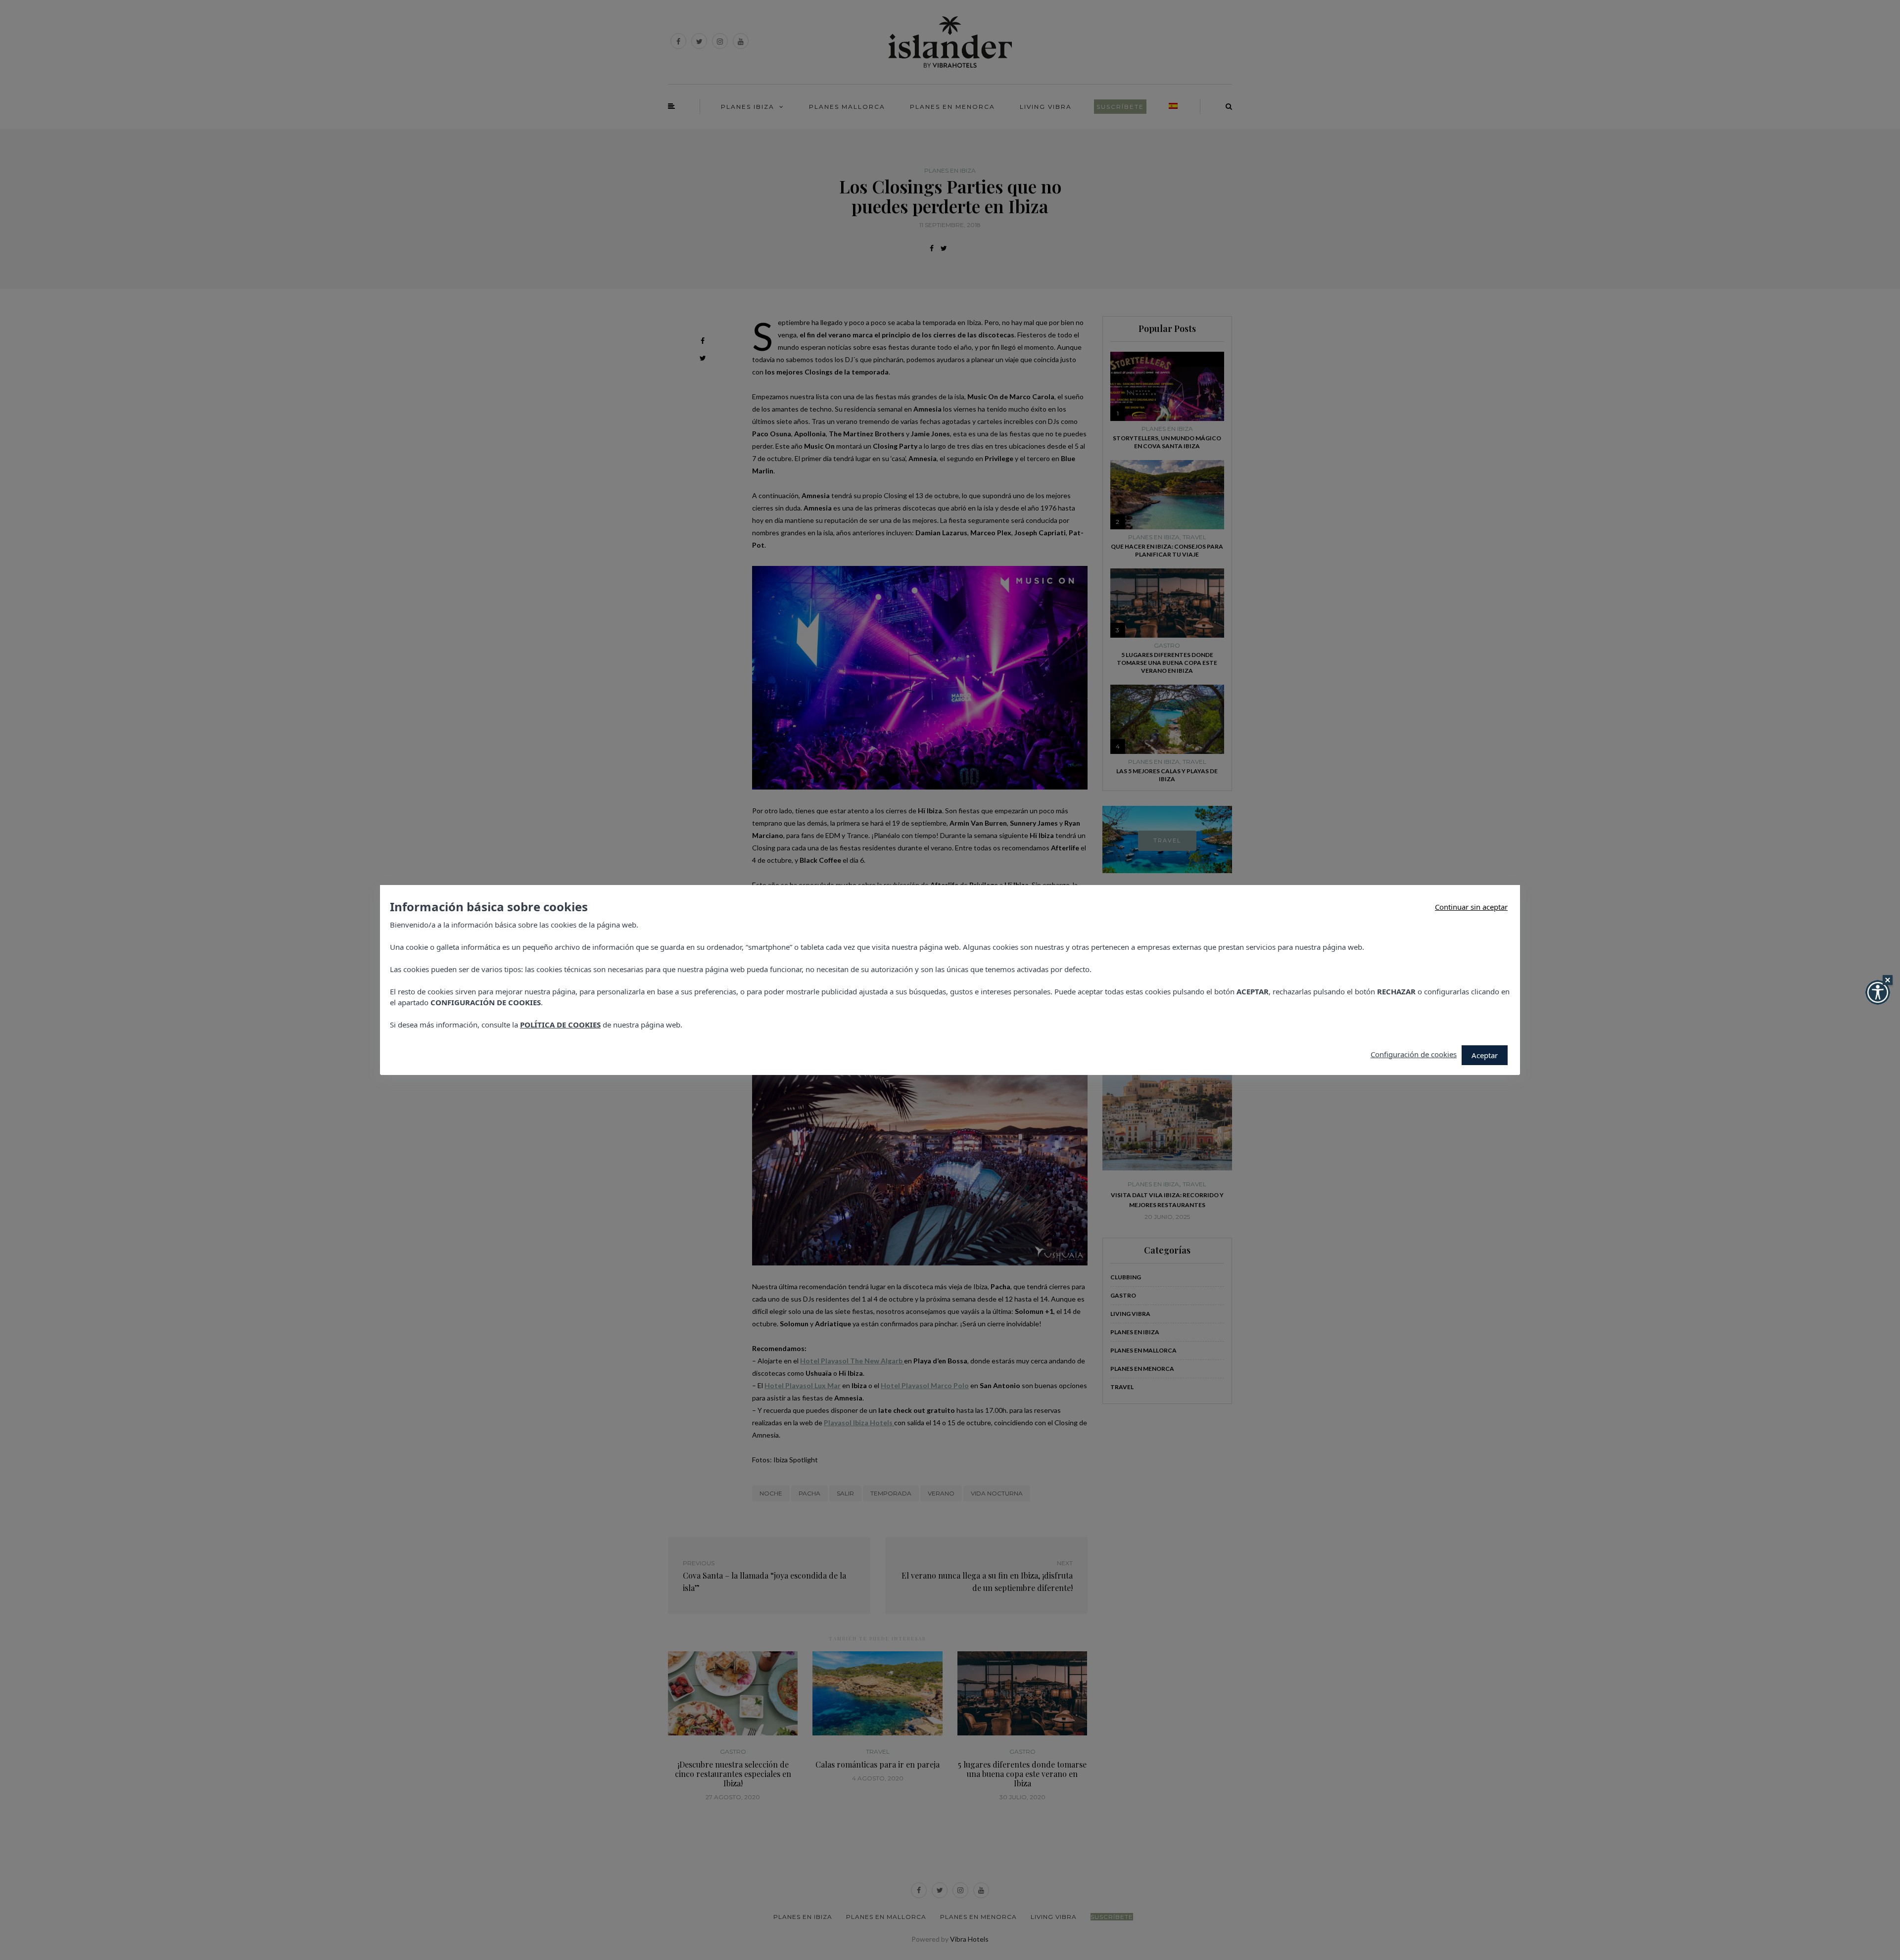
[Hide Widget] (1888, 980)
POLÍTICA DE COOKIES (560, 1025)
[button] (1878, 992)
